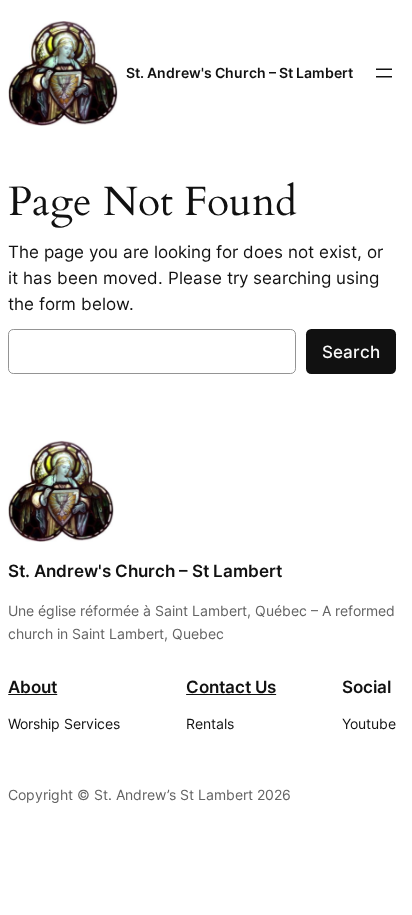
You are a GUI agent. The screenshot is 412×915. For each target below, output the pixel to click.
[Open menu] (384, 73)
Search (351, 352)
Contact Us (231, 687)
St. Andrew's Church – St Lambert (239, 72)
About (32, 687)
